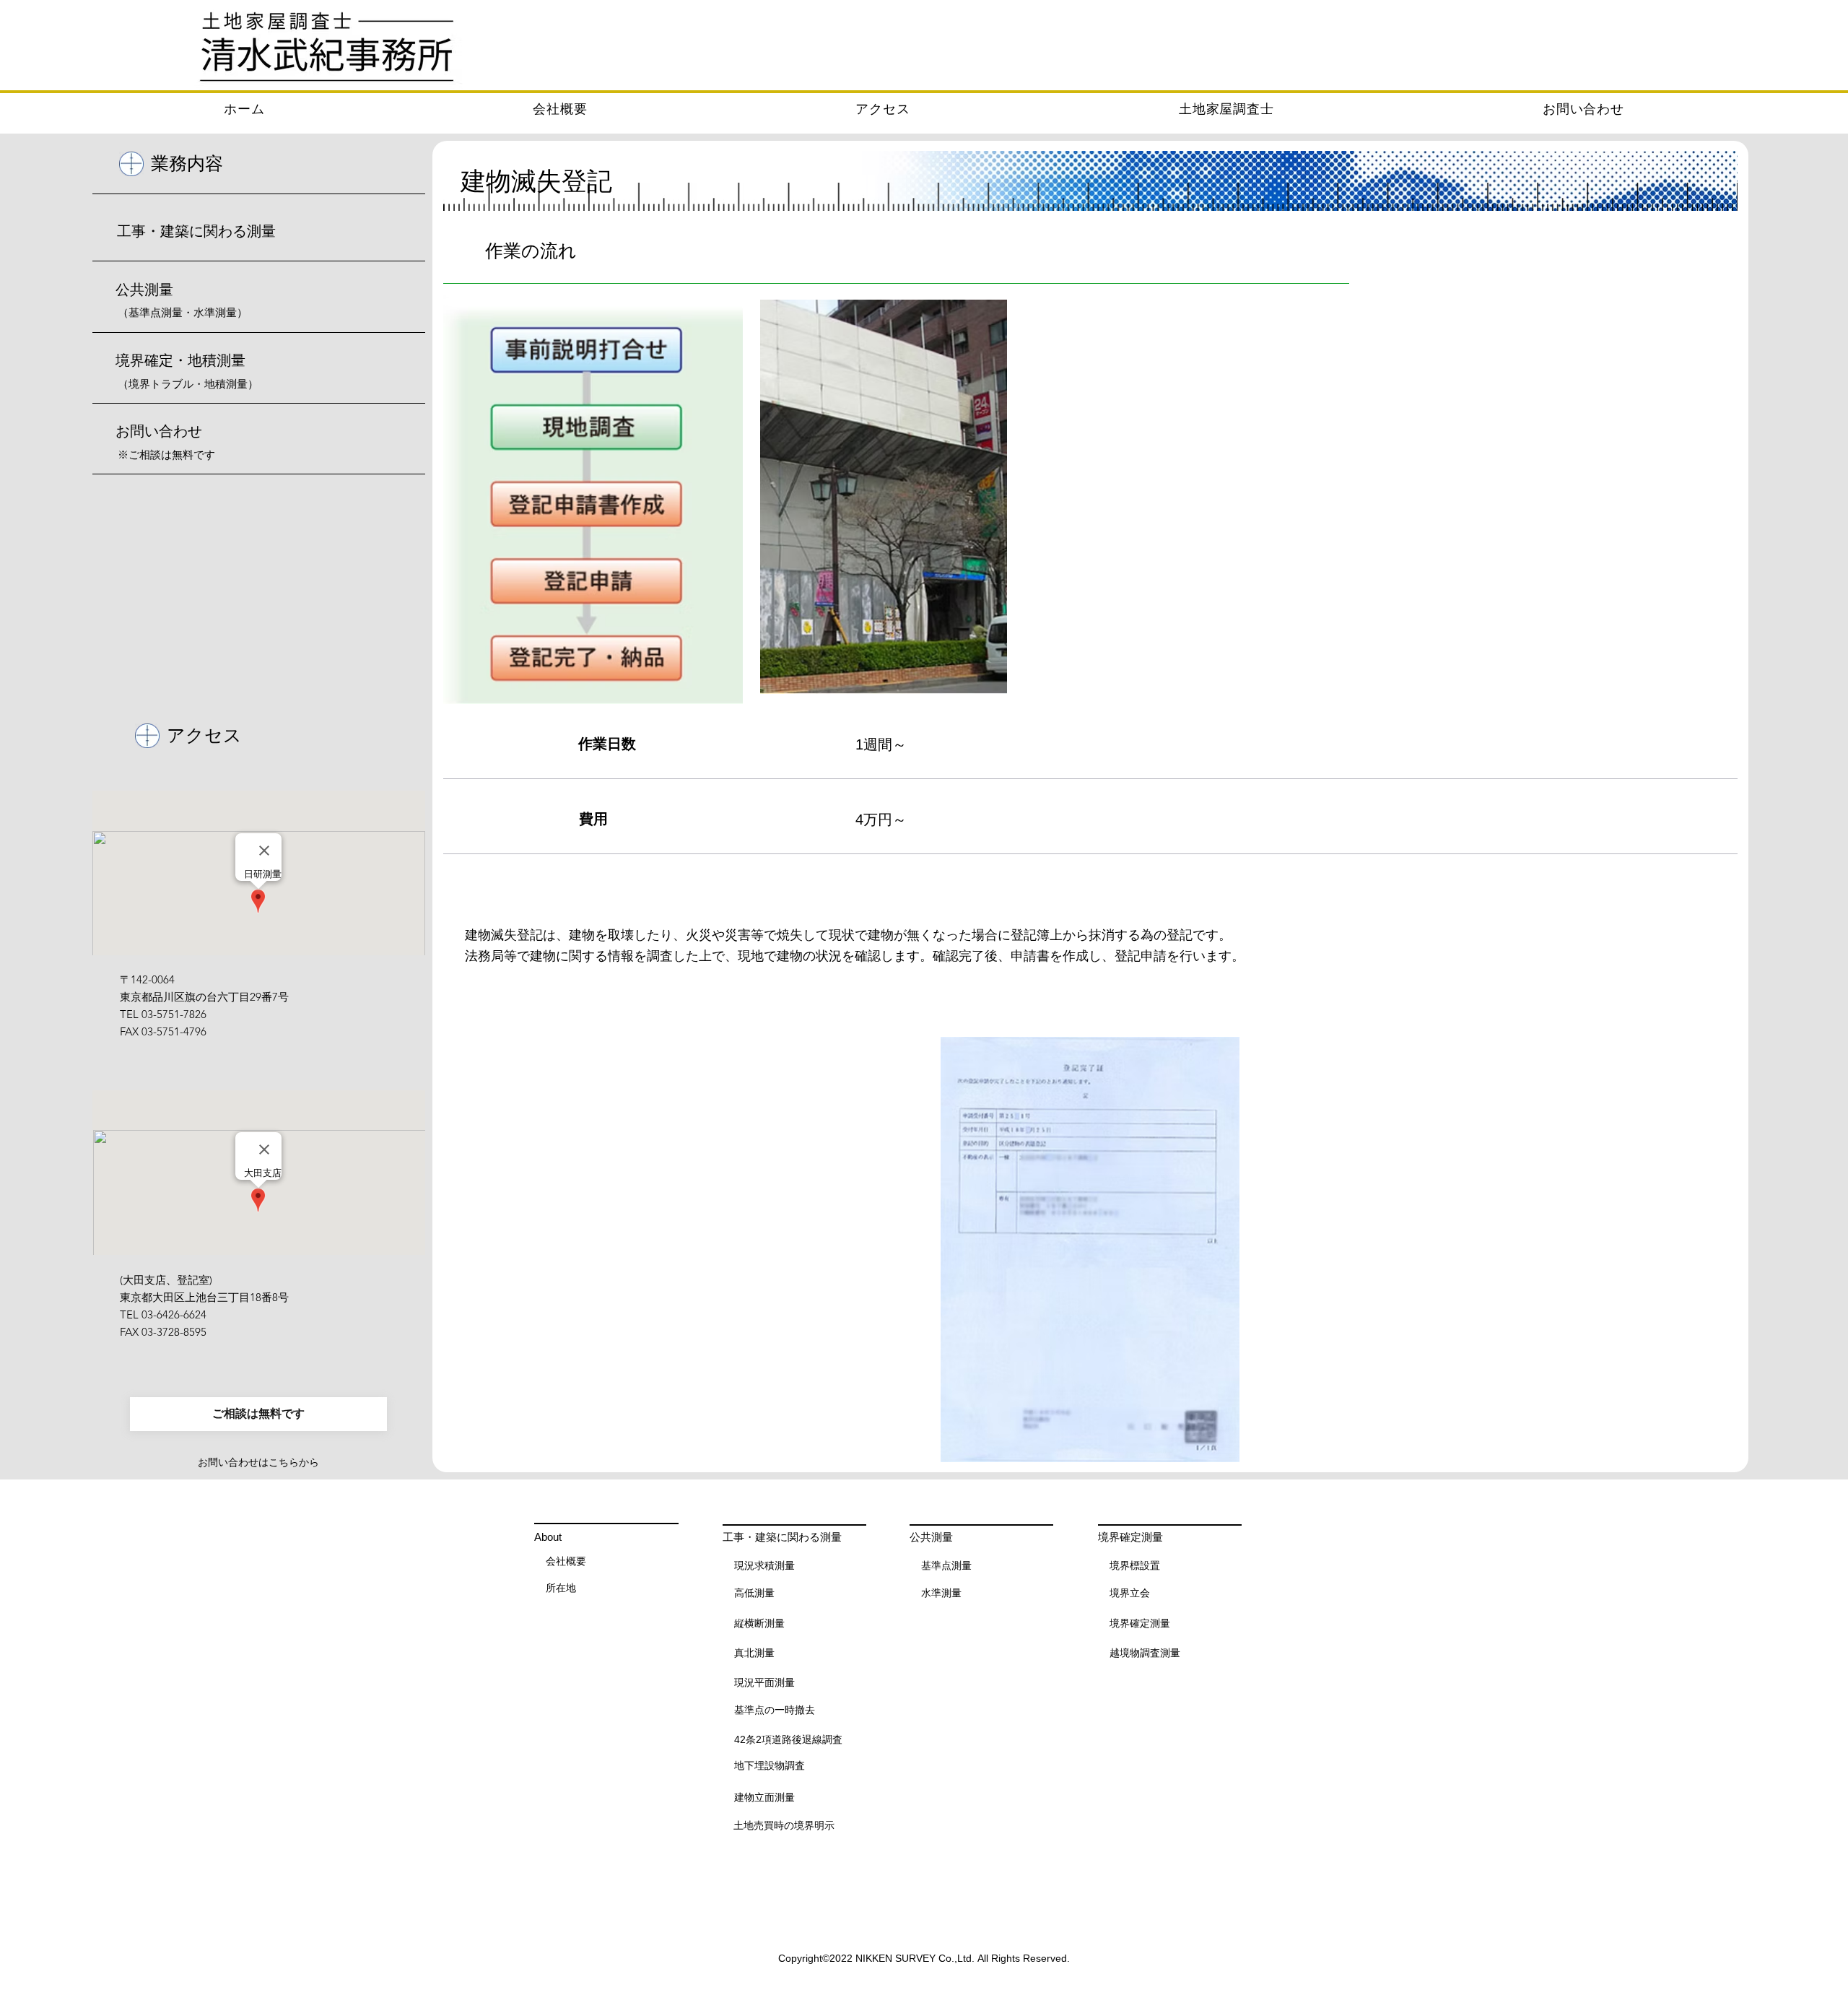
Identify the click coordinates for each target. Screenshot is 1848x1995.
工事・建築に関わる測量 (196, 231)
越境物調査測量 (1145, 1653)
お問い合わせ (159, 431)
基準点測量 (946, 1565)
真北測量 (754, 1653)
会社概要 (566, 1561)
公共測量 (144, 290)
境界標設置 (1135, 1565)
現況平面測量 (764, 1682)
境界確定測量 (1140, 1623)
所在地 (561, 1588)
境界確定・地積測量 (180, 360)
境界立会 (1130, 1593)
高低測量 (754, 1593)
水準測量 (941, 1593)
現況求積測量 (764, 1565)
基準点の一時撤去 (775, 1710)
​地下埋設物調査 (770, 1765)
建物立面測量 (764, 1797)
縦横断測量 (759, 1623)
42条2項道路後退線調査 (788, 1739)
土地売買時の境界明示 (784, 1825)
